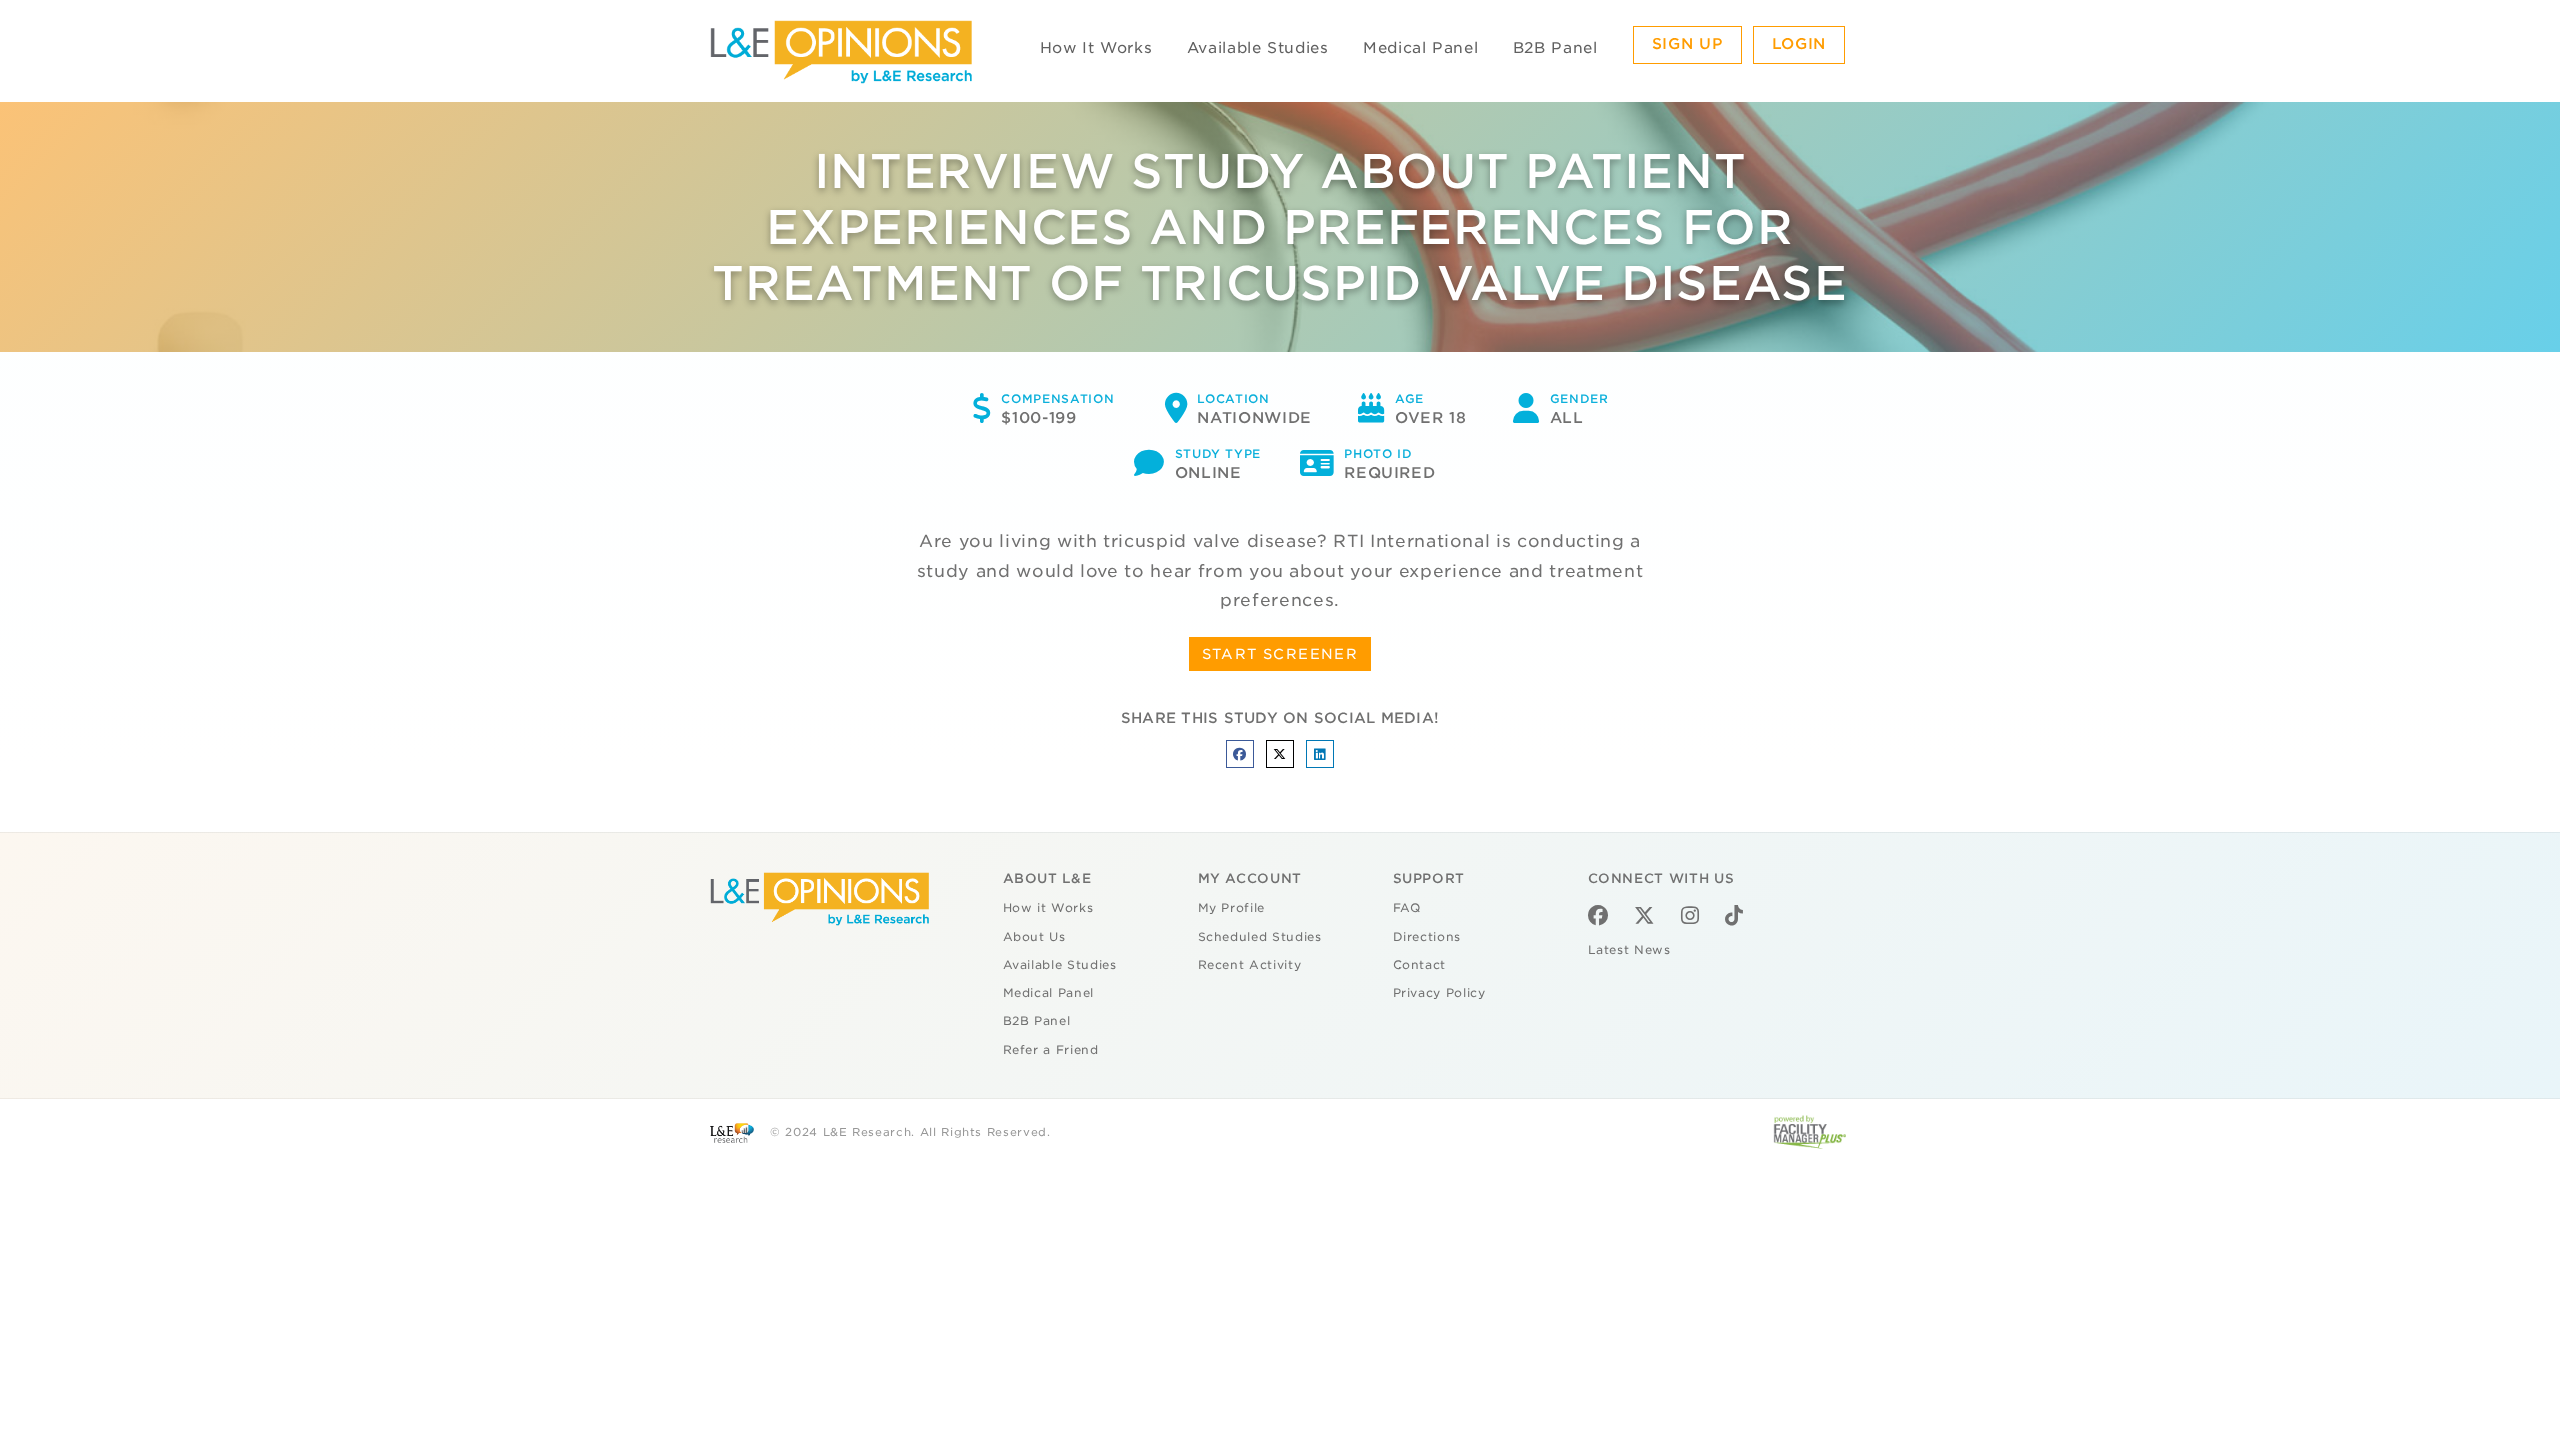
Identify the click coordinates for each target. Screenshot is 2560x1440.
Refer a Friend (1051, 1050)
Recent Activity (1250, 965)
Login (1799, 44)
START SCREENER (1280, 654)
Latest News (1629, 950)
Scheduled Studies (1260, 937)
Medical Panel (1420, 48)
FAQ (1407, 908)
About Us (1034, 937)
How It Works (1096, 48)
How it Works (1048, 908)
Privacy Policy (1439, 993)
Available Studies (1258, 48)
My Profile (1232, 908)
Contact (1420, 965)
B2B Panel (1555, 48)
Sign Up (1688, 44)
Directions (1427, 937)
